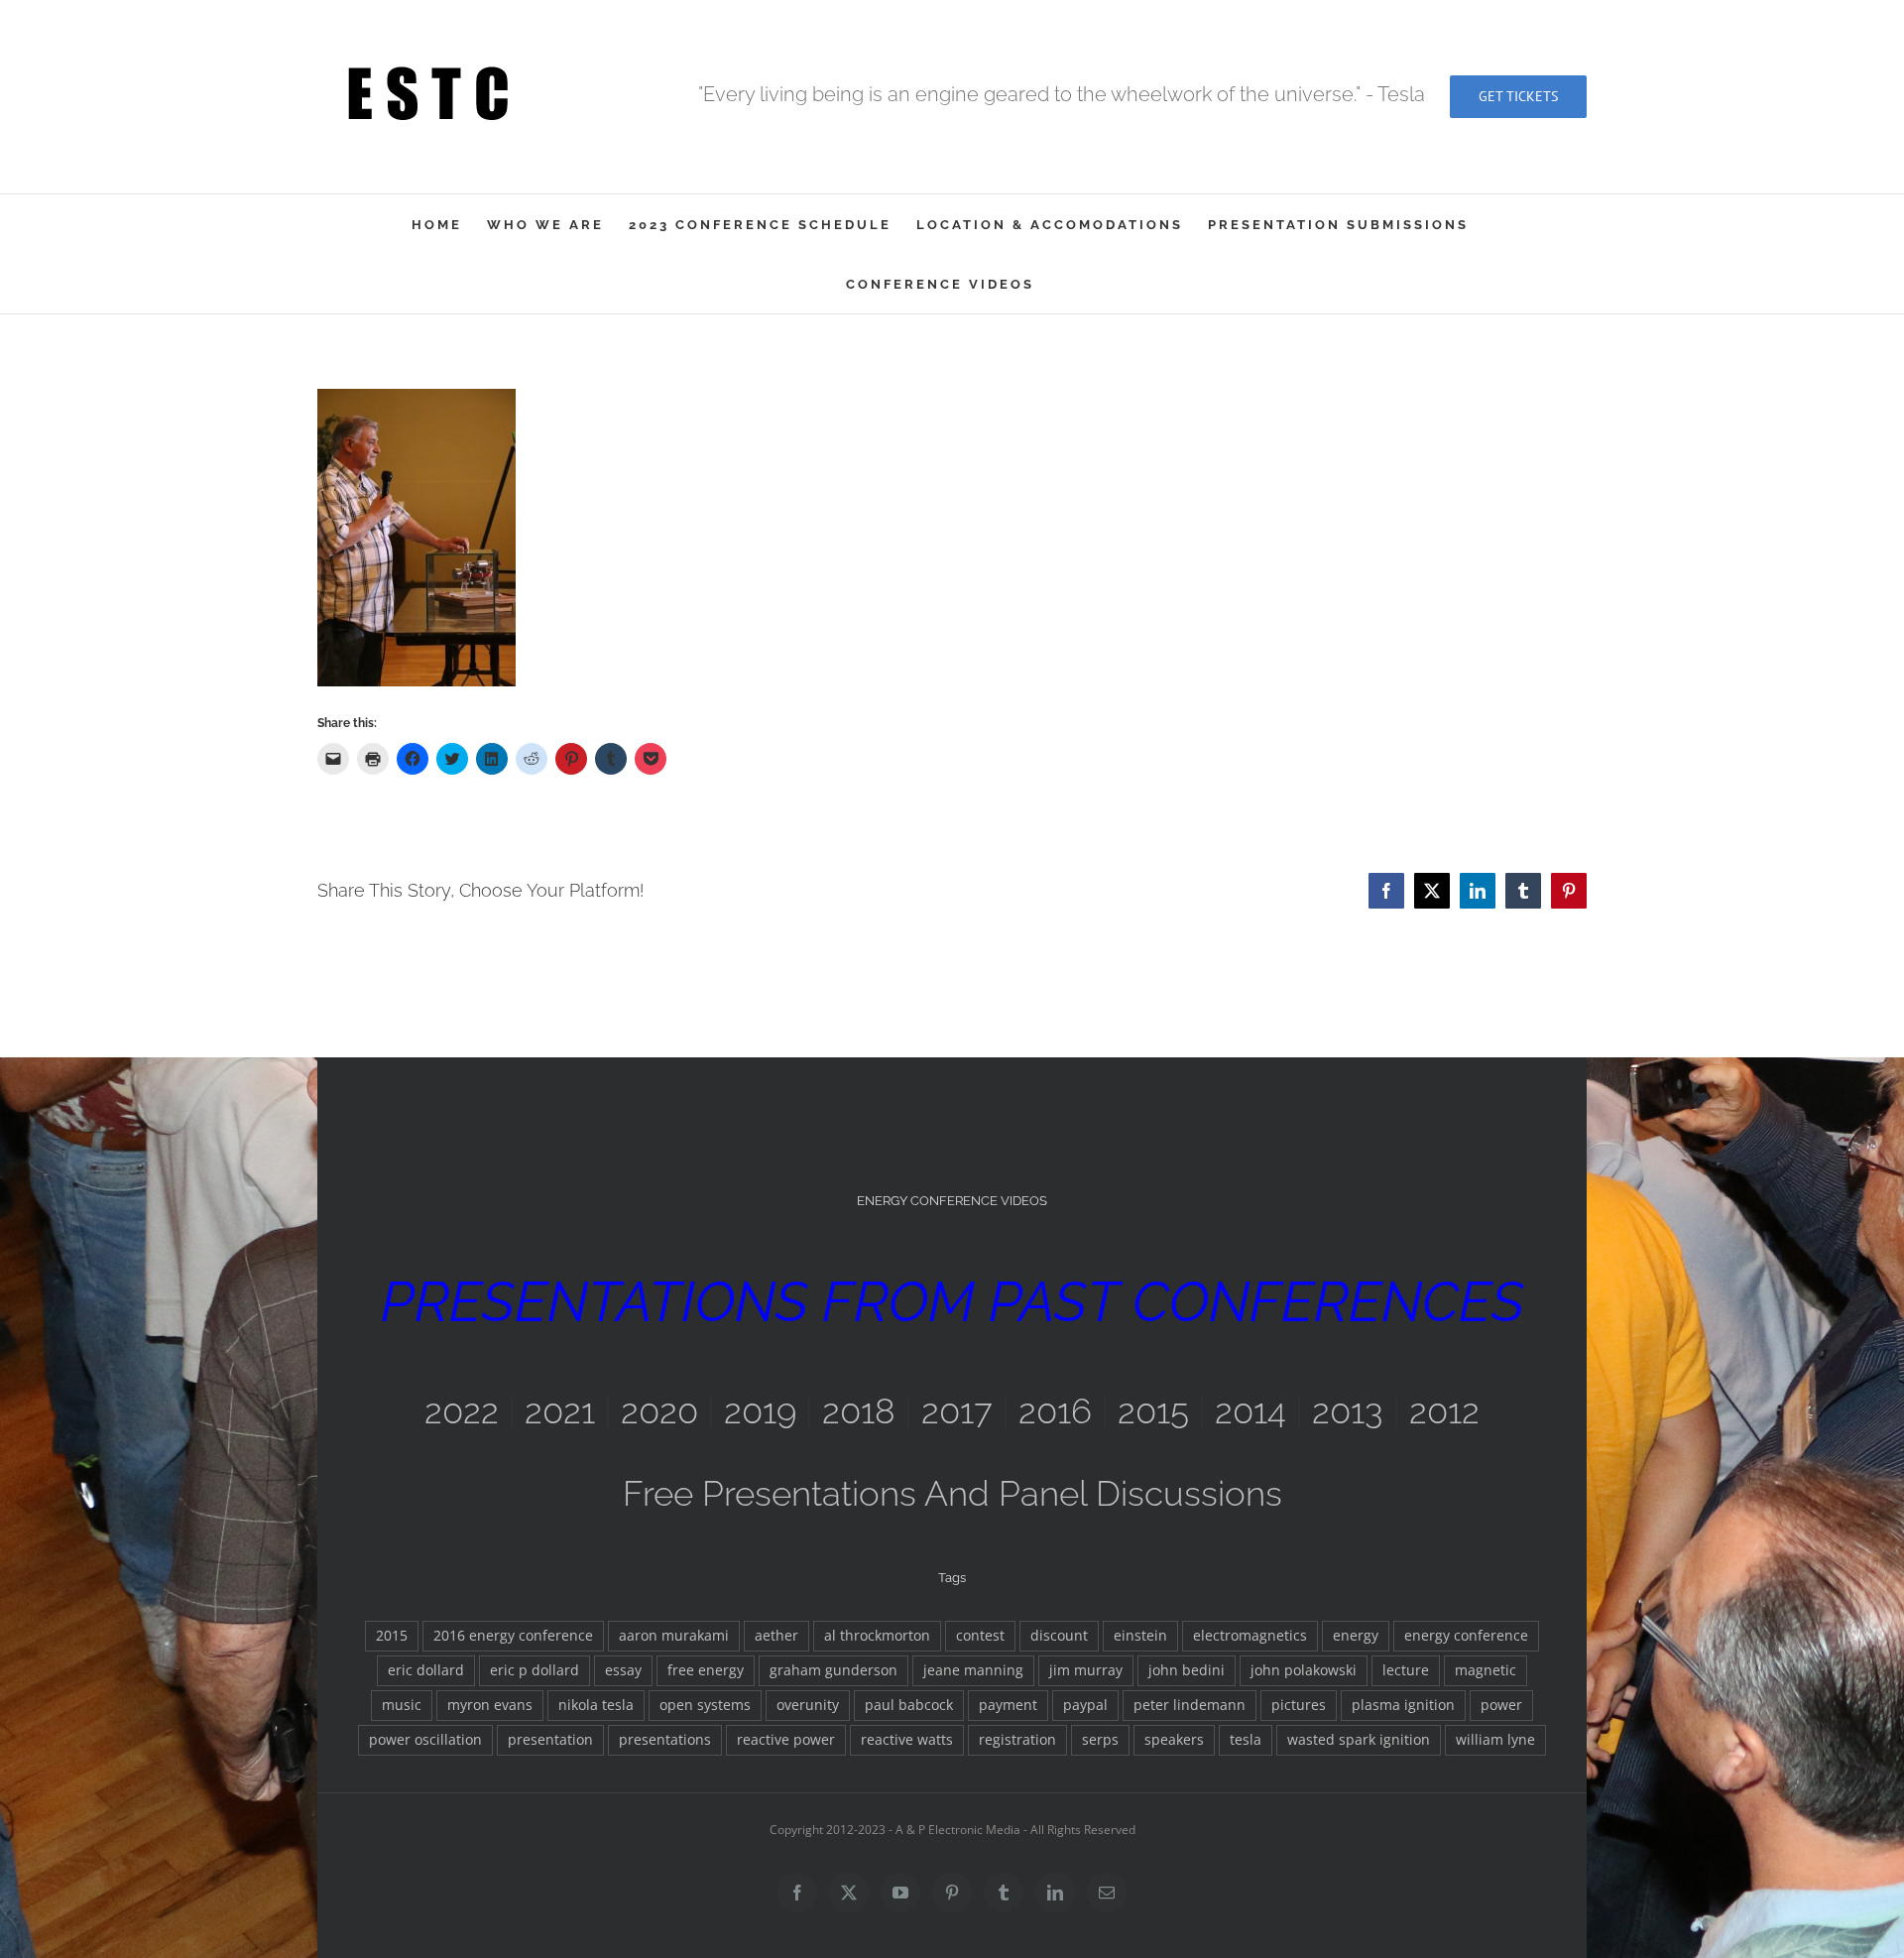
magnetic (1486, 1670)
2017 (957, 1411)
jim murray (1086, 1670)
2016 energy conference (513, 1636)
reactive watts (907, 1740)
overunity (808, 1705)
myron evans (490, 1705)
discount (1059, 1636)
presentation (550, 1740)
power (1501, 1705)
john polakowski (1304, 1670)
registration (1017, 1740)
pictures (1299, 1705)
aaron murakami (674, 1636)
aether (776, 1636)
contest (980, 1636)
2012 (1444, 1411)
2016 (1055, 1411)
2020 (659, 1411)
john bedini (1187, 1670)
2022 (462, 1411)
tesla (1246, 1740)
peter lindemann (1190, 1705)
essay (623, 1670)
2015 (1153, 1411)
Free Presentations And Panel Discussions (952, 1493)
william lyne (1495, 1740)
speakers (1174, 1740)
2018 (859, 1411)
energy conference (1466, 1636)
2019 (760, 1411)
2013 (1348, 1411)
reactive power (786, 1740)
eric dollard (426, 1670)
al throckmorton (877, 1636)
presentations (665, 1740)
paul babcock (909, 1705)
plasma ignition (1403, 1705)
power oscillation (425, 1740)
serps (1100, 1740)
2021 (560, 1411)
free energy (706, 1670)
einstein (1140, 1636)
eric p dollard (535, 1670)
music (402, 1705)
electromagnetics (1250, 1636)
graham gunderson (833, 1670)
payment (1008, 1705)
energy (1356, 1636)
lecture (1406, 1670)
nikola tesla (596, 1705)
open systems (705, 1705)
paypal (1085, 1705)
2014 (1250, 1411)
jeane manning (973, 1670)
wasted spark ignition (1359, 1740)
